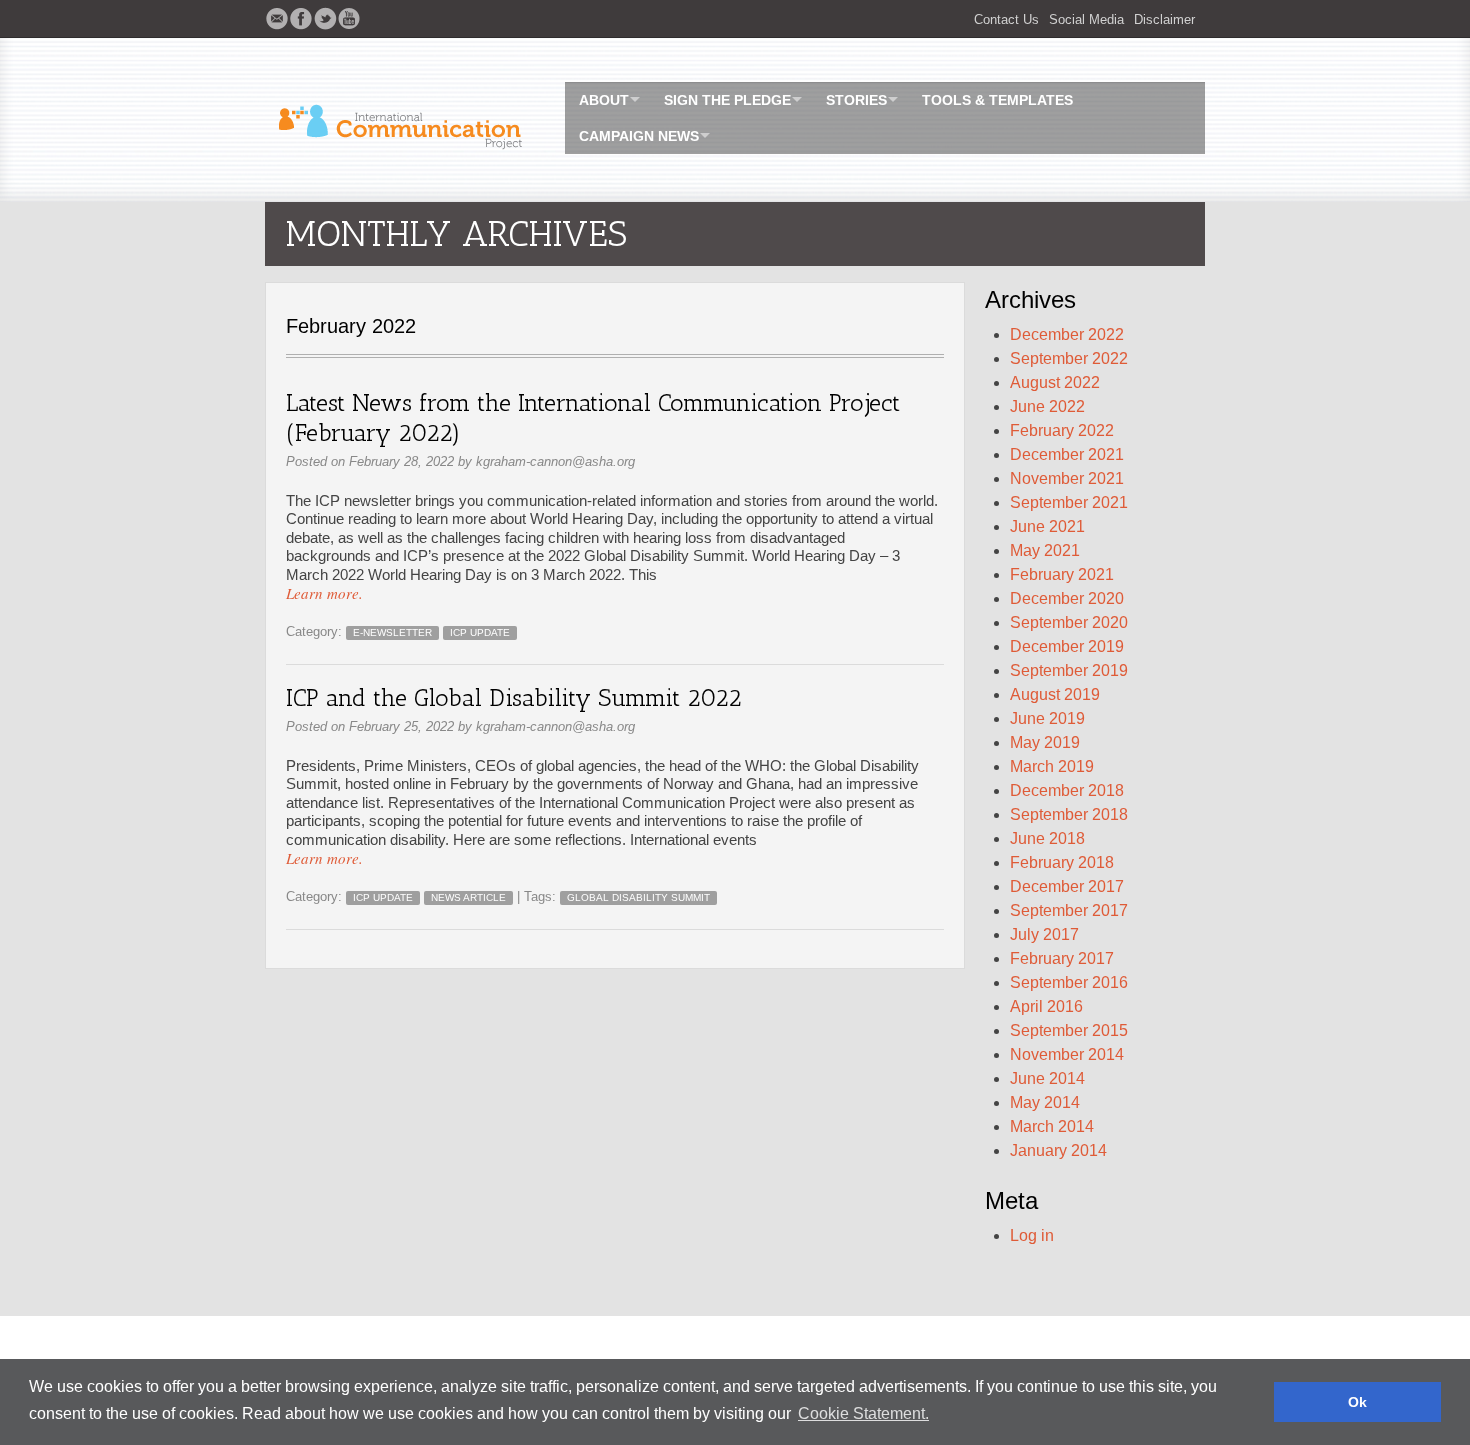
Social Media (1086, 19)
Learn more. (324, 593)
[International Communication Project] (405, 120)
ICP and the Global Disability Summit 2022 (514, 697)
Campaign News (639, 136)
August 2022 (1055, 382)
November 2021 (1067, 478)
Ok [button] (1357, 1402)
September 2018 (1069, 814)
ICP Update (480, 632)
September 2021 (1069, 502)
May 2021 (1045, 550)
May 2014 (1045, 1102)
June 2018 (1047, 838)
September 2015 (1069, 1030)
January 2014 (1058, 1150)
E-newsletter (392, 632)
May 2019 (1045, 742)
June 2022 (1047, 406)
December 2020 (1067, 598)
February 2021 (1062, 574)
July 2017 (1044, 934)
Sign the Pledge (727, 100)
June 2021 (1047, 526)
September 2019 (1069, 670)
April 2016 (1046, 1006)
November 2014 (1067, 1054)
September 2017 (1069, 910)
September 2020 (1069, 622)
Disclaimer (1164, 19)
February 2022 (1062, 430)
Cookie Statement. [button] (863, 1413)
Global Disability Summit (638, 897)
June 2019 (1047, 718)
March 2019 (1052, 766)
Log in (1032, 1235)
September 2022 (1069, 358)
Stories (856, 100)
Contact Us (1006, 19)
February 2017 (1062, 958)
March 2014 (1052, 1126)
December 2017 (1067, 886)
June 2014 (1047, 1078)
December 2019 (1067, 646)
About (604, 100)
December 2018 (1067, 790)
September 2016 (1069, 982)
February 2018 (1062, 862)
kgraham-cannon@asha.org (555, 461)
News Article (468, 897)
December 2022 (1067, 334)
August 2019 (1055, 694)
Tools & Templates (997, 100)
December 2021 (1067, 454)
